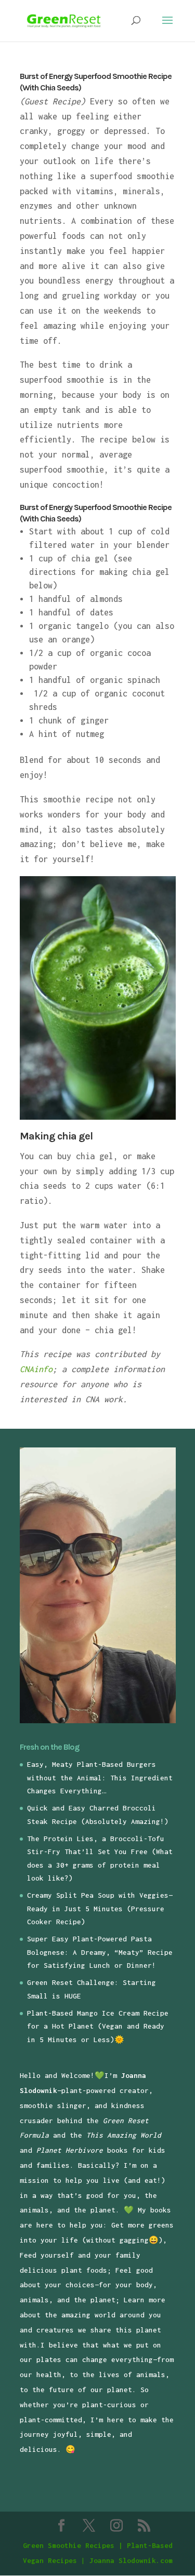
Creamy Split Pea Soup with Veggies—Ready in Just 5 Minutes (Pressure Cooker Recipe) (100, 1908)
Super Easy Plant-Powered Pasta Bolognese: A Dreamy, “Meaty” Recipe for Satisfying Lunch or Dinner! (100, 1952)
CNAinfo (36, 1369)
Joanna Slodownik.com (131, 2560)
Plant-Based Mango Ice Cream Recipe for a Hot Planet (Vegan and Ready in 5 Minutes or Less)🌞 (98, 2026)
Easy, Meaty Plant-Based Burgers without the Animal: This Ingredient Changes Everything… (100, 1777)
